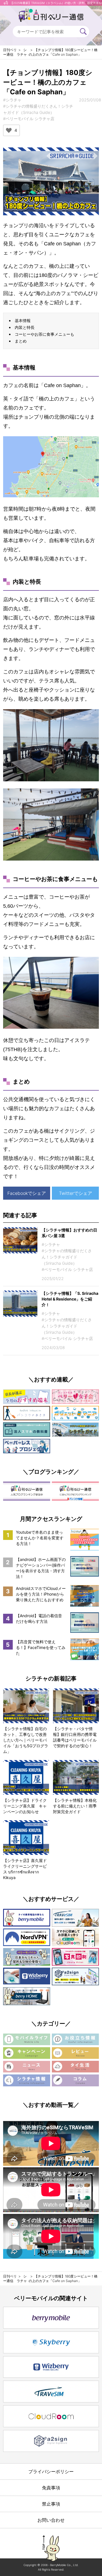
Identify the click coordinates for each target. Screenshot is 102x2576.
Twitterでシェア (76, 1193)
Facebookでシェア (27, 1193)
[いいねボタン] (9, 130)
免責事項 (51, 2488)
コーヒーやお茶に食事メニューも (44, 334)
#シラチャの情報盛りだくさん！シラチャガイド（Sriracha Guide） (67, 1257)
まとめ (21, 341)
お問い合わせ (51, 2520)
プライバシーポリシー (51, 2471)
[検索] (83, 32)
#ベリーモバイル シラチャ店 (29, 119)
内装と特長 (25, 327)
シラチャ (22, 52)
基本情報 (23, 321)
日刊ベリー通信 (10, 52)
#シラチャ (12, 100)
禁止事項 (51, 2504)
